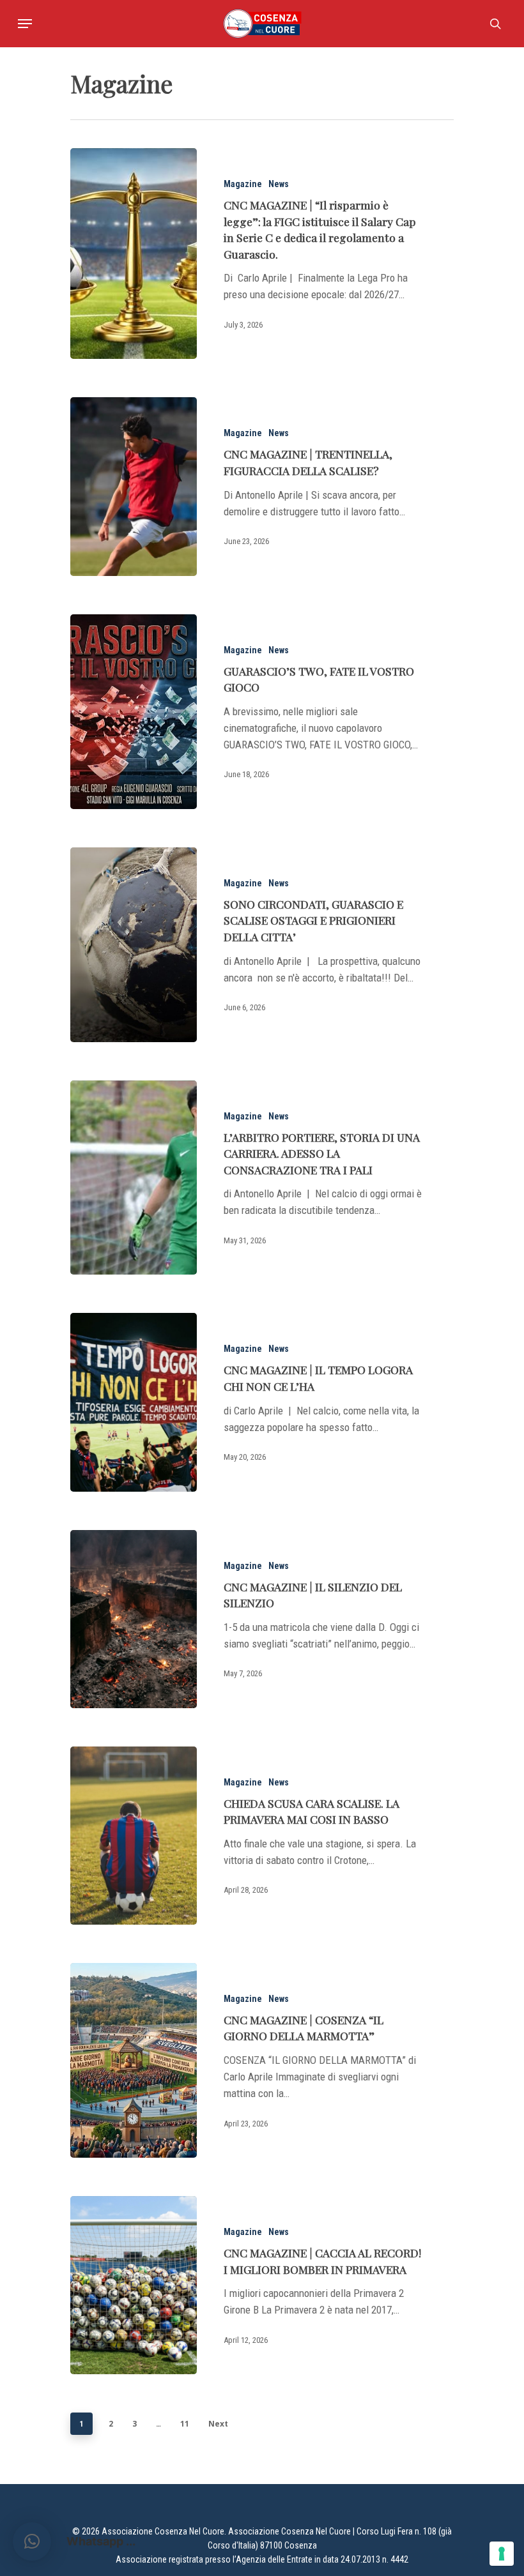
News (279, 184)
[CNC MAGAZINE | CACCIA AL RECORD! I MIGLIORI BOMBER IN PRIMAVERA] (134, 2285)
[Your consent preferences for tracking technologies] (502, 2554)
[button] (32, 2542)
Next (218, 2424)
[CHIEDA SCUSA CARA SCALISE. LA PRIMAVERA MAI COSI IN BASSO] (134, 1836)
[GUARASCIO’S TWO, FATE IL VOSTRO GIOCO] (134, 712)
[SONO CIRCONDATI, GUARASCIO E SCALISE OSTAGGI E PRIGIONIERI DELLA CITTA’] (134, 945)
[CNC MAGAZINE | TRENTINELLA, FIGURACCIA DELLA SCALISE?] (134, 486)
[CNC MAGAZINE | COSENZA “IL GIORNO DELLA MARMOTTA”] (134, 2060)
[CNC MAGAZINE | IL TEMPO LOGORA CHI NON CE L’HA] (134, 1402)
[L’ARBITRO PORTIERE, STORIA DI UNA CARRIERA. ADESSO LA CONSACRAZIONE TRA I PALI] (134, 1178)
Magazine (243, 184)
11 (185, 2424)
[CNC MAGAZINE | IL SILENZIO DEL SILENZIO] (134, 1619)
